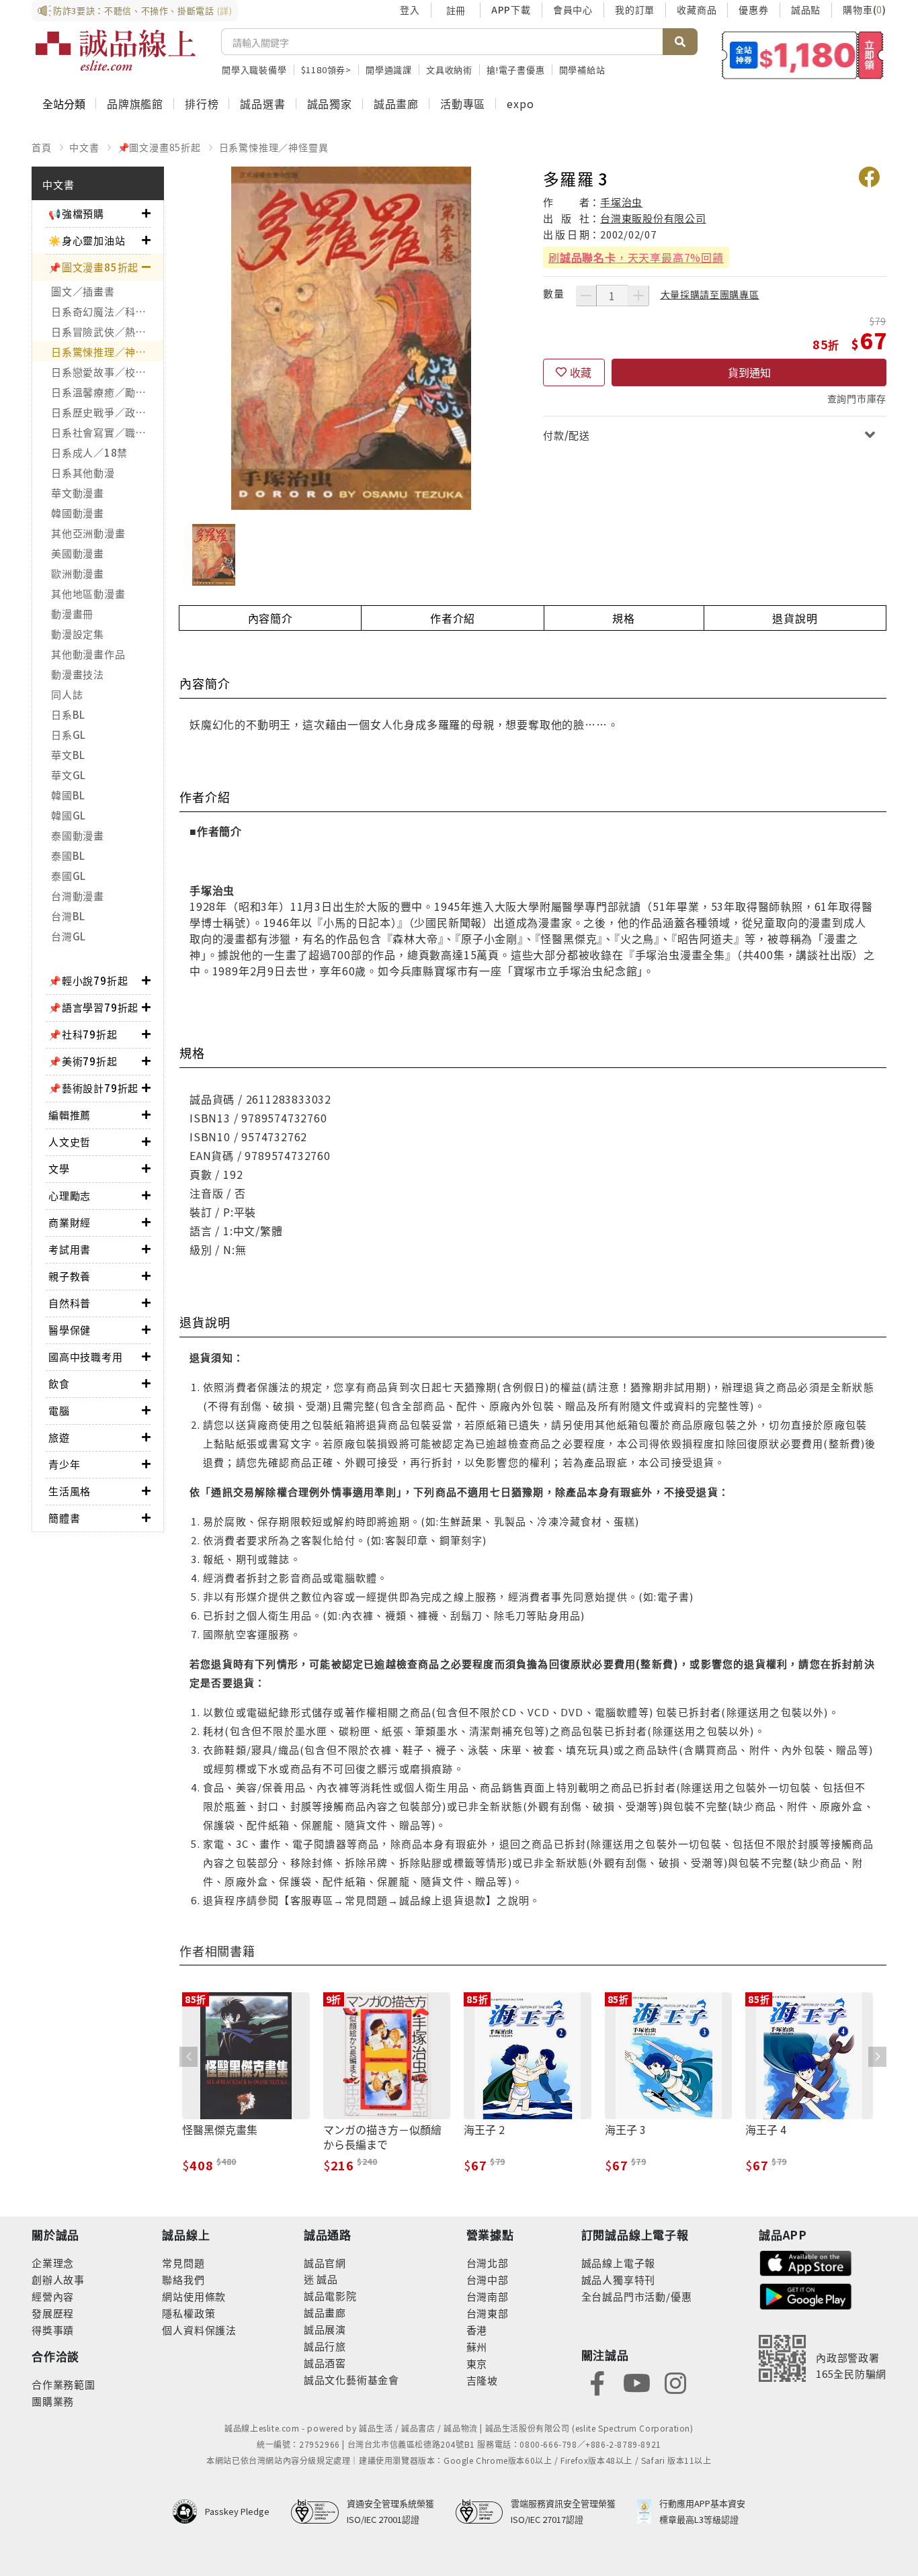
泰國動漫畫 (78, 835)
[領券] (803, 55)
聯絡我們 (183, 2279)
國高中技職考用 (86, 1357)
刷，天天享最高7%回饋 (636, 257)
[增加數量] (638, 296)
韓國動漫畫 (78, 513)
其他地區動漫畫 (88, 593)
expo (520, 103)
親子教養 (70, 1276)
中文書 (84, 147)
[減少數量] (586, 296)
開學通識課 (389, 70)
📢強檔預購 (76, 213)
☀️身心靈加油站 (87, 240)
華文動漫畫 (78, 493)
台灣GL (69, 936)
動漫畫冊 (72, 614)
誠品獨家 (330, 103)
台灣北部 (488, 2263)
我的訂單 (635, 9)
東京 (477, 2363)
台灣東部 (488, 2313)
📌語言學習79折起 (93, 1007)
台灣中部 (488, 2279)
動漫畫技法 (78, 674)
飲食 (59, 1383)
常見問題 (183, 2263)
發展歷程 (53, 2313)
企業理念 (53, 2263)
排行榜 (202, 103)
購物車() (865, 9)
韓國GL (69, 815)
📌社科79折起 (83, 1034)
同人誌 (67, 694)
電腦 (59, 1410)
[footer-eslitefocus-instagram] (675, 2382)
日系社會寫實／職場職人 (107, 432)
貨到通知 (749, 372)
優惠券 (753, 9)
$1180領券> (326, 70)
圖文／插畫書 (83, 291)
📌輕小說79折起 (88, 980)
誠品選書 (262, 103)
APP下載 (511, 9)
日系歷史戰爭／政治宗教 (107, 412)
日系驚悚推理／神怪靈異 (274, 147)
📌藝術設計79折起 (93, 1088)
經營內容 (53, 2296)
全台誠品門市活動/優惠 (637, 2296)
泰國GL (69, 876)
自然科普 (70, 1303)
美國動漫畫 (78, 553)
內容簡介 (270, 618)
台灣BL (68, 916)
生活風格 (70, 1491)
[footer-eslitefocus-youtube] (636, 2382)
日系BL (68, 714)
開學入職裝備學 (254, 70)
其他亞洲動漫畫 (88, 533)
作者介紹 (453, 618)
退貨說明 (795, 618)
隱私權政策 (189, 2313)
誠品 (326, 2279)
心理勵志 (70, 1195)
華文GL (69, 775)
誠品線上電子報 (619, 2263)
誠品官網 (325, 2263)
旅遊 (59, 1437)
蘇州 (477, 2347)
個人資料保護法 (199, 2330)
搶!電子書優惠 (516, 70)
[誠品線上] (116, 50)
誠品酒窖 (325, 2363)
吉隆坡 (482, 2380)
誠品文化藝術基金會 (351, 2380)
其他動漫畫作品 (88, 654)
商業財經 (70, 1222)
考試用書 (70, 1249)
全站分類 (64, 103)
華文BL (68, 755)
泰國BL (68, 855)
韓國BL (68, 795)
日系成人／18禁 (89, 452)
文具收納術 (449, 70)
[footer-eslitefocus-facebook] (597, 2382)
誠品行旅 (325, 2346)
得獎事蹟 (53, 2330)
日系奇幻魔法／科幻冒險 (107, 311)
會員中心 (573, 9)
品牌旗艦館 (135, 103)
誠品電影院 (330, 2296)
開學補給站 (582, 70)
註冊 (456, 10)
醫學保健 (70, 1330)
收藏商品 (697, 9)
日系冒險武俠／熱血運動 (107, 331)
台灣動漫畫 (78, 896)
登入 (410, 9)
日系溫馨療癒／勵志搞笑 (107, 392)
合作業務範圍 (64, 2384)
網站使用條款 (194, 2296)
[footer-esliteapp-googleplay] (806, 2295)
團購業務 (53, 2401)
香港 (477, 2330)
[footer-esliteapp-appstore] (806, 2261)
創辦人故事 (58, 2279)
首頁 (42, 147)
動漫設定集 (78, 634)
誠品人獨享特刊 (619, 2279)
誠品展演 (325, 2329)
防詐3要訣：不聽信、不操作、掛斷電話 (143, 10)
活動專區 (463, 103)
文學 (59, 1168)
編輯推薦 (70, 1115)
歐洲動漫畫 (78, 573)
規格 (624, 618)
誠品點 (806, 9)
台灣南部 (488, 2296)
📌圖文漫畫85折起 (159, 147)
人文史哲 (70, 1142)
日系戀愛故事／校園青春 (107, 372)
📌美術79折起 (83, 1061)
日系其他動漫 (83, 473)
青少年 (64, 1464)
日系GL (69, 735)
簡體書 (64, 1518)
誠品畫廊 (396, 103)
